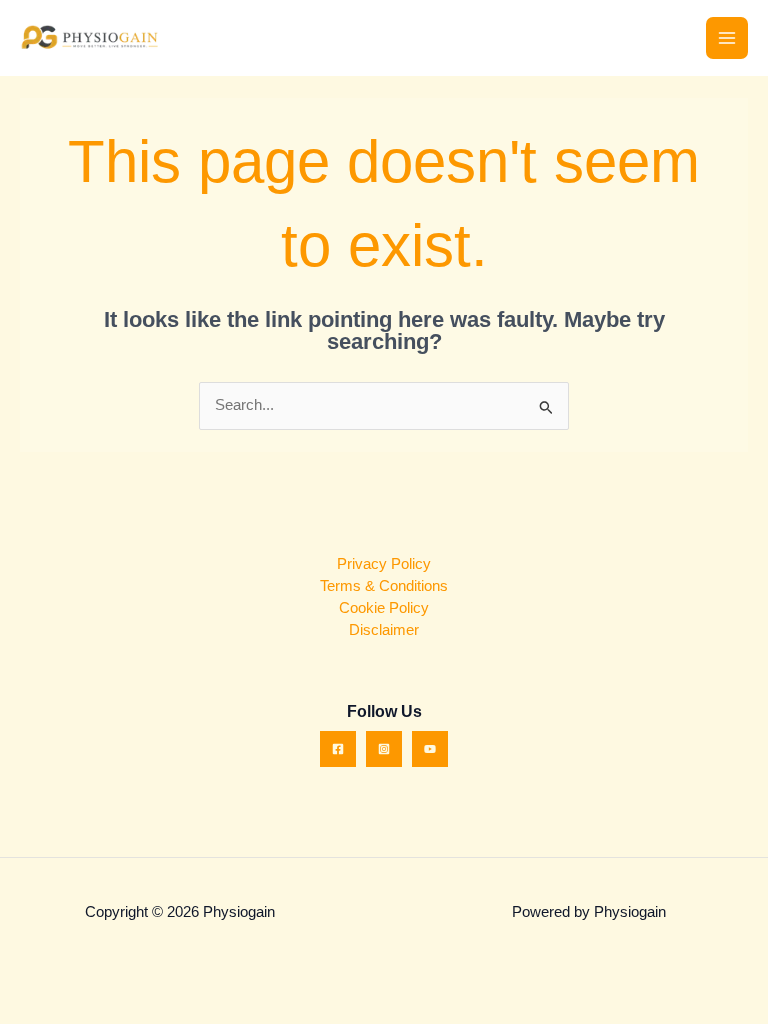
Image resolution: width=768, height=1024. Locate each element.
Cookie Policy (384, 608)
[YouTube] (430, 749)
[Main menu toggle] (727, 38)
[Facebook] (338, 749)
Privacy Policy (384, 564)
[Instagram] (384, 749)
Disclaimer (384, 630)
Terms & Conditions (384, 586)
